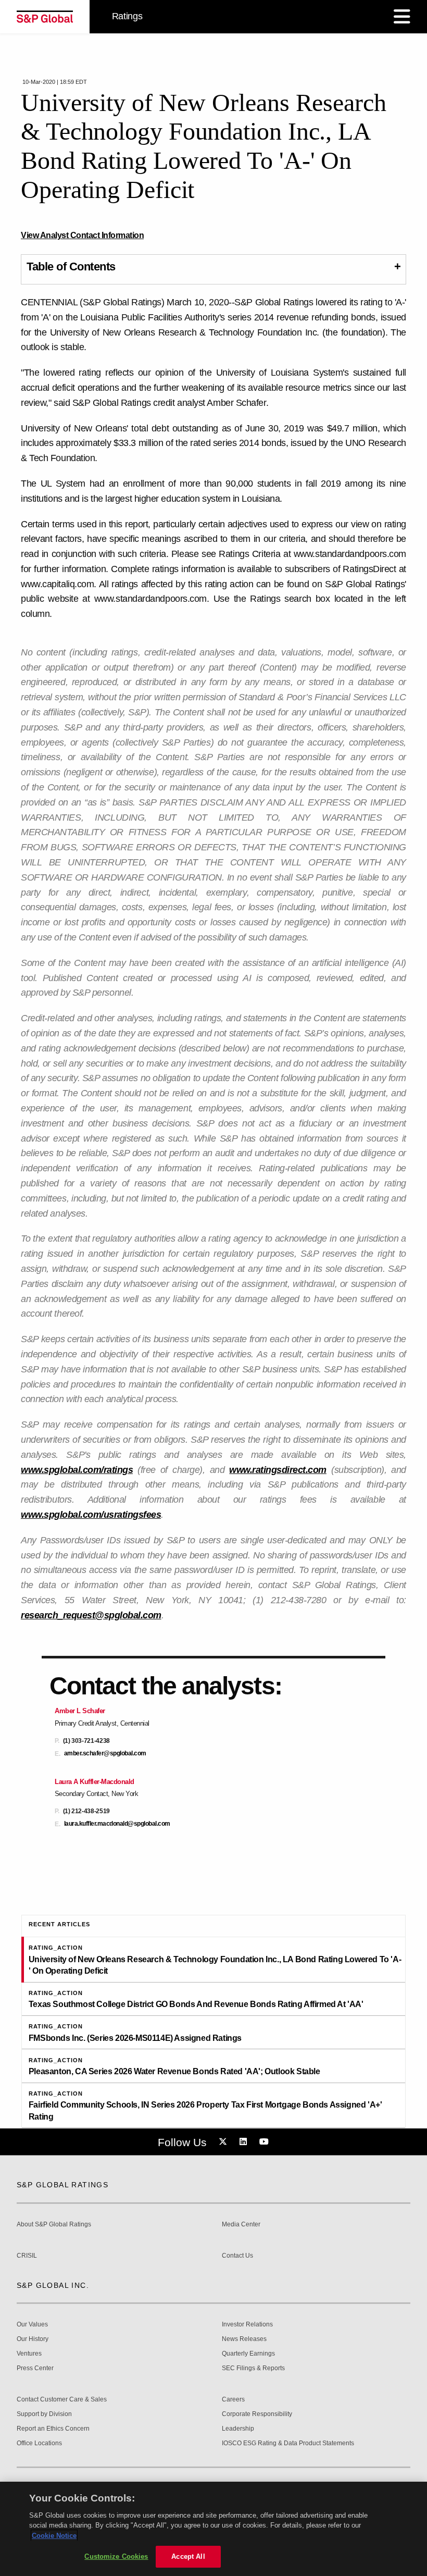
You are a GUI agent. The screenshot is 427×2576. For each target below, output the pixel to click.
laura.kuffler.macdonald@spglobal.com (117, 1824)
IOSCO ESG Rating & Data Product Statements (288, 2443)
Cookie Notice (54, 2536)
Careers (233, 2400)
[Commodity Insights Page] (224, 2142)
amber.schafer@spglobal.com (105, 1754)
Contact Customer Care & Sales (62, 2400)
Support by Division (44, 2414)
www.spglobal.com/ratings (77, 1470)
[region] (213, 2529)
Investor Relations (247, 2325)
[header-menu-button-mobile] (402, 17)
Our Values (32, 2325)
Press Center (35, 2368)
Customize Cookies (116, 2556)
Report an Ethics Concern (53, 2429)
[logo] (45, 17)
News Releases (244, 2339)
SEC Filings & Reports (253, 2368)
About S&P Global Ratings (54, 2225)
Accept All (188, 2556)
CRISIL (27, 2256)
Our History (33, 2339)
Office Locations (39, 2443)
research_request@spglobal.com (91, 1615)
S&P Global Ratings (62, 2185)
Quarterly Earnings (248, 2354)
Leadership (238, 2429)
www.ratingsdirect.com (278, 1470)
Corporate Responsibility (257, 2414)
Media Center (241, 2225)
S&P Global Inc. (53, 2285)
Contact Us (237, 2256)
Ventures (29, 2354)
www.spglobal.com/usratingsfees (91, 1515)
